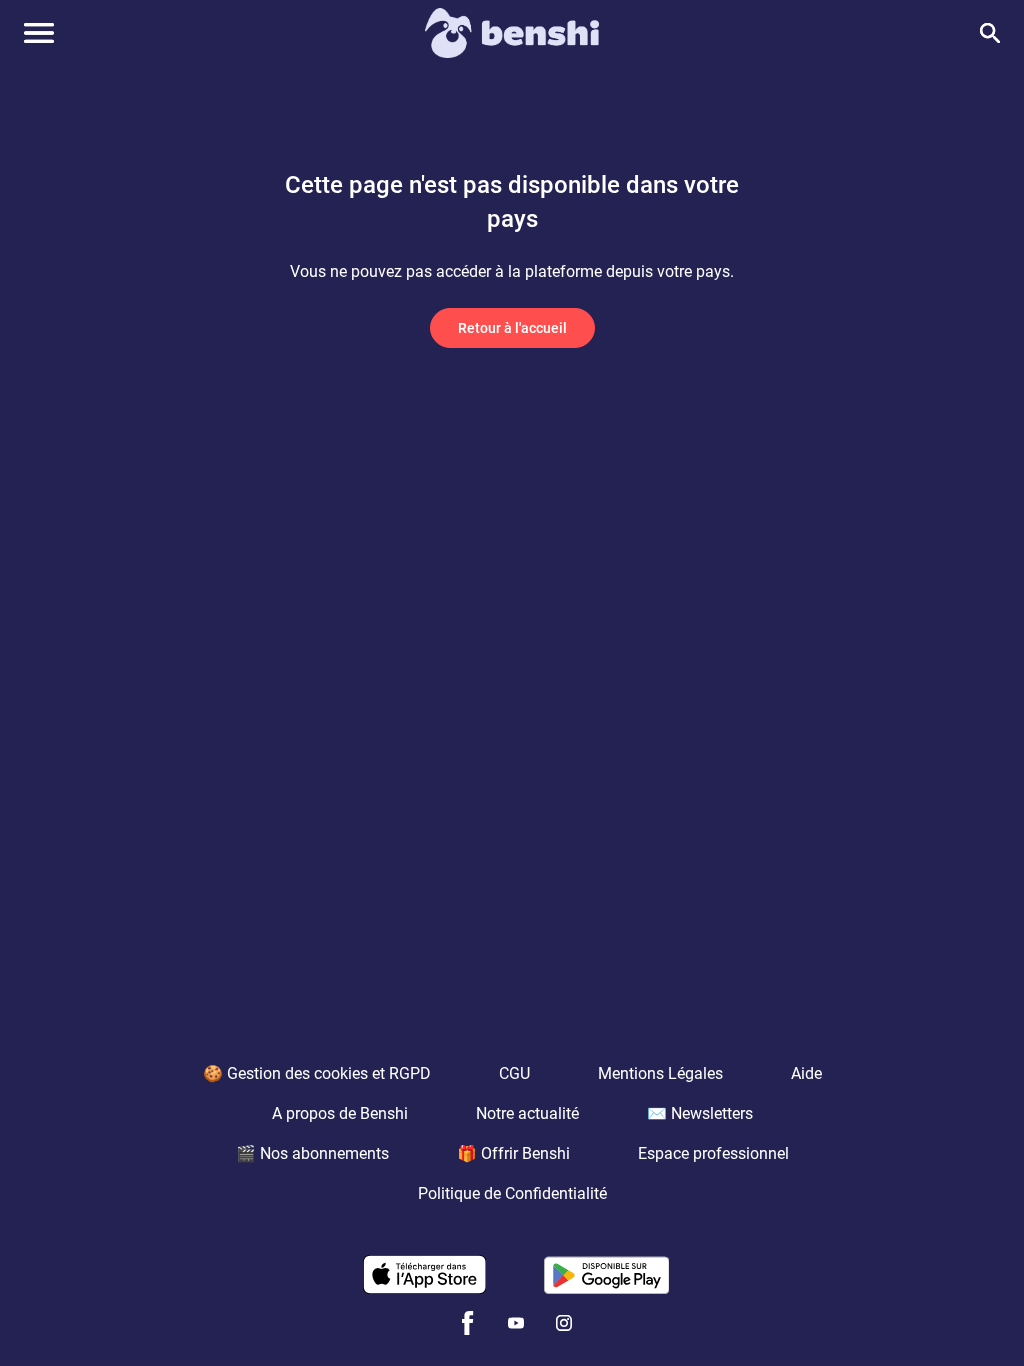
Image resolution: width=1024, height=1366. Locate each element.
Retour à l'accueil (512, 328)
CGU (514, 1073)
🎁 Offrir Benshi (513, 1153)
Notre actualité (527, 1113)
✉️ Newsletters (700, 1113)
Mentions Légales (660, 1073)
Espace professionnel (713, 1153)
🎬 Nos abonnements (312, 1153)
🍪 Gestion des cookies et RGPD (317, 1073)
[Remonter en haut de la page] (932, 1314)
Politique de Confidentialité (512, 1193)
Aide (806, 1073)
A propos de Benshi (340, 1113)
